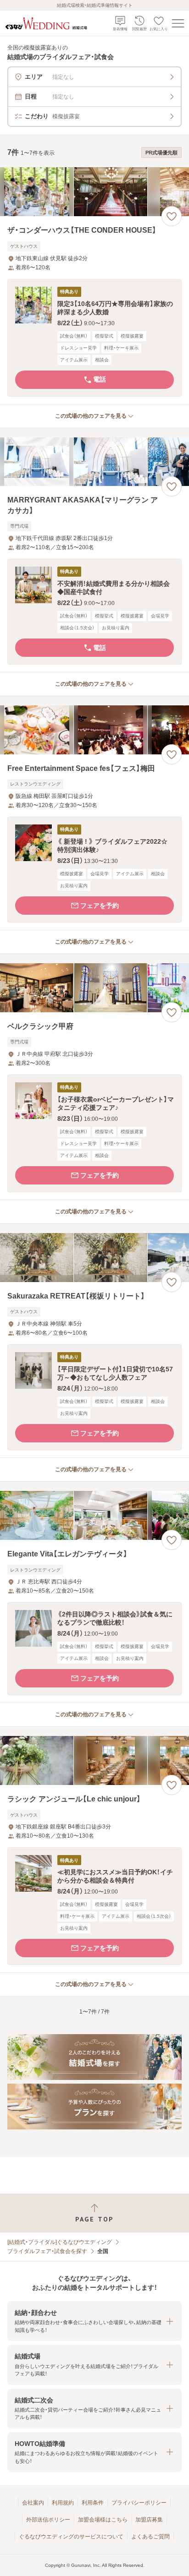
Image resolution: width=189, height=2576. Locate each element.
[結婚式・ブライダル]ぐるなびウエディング (60, 2242)
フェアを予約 (100, 906)
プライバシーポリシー (139, 2503)
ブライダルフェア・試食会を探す (47, 2251)
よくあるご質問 (150, 2537)
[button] (94, 338)
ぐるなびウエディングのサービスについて (71, 2537)
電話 (100, 379)
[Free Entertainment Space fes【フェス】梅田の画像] (94, 730)
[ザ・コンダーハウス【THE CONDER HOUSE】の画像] (94, 192)
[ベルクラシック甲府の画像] (94, 988)
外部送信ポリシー (48, 2520)
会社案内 (33, 2503)
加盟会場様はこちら (103, 2520)
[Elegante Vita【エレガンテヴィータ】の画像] (94, 1515)
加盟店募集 (149, 2520)
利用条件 (93, 2503)
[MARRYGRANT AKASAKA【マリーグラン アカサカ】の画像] (94, 462)
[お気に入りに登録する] (172, 216)
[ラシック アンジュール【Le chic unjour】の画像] (94, 1760)
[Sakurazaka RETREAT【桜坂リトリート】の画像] (94, 1258)
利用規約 (63, 2503)
